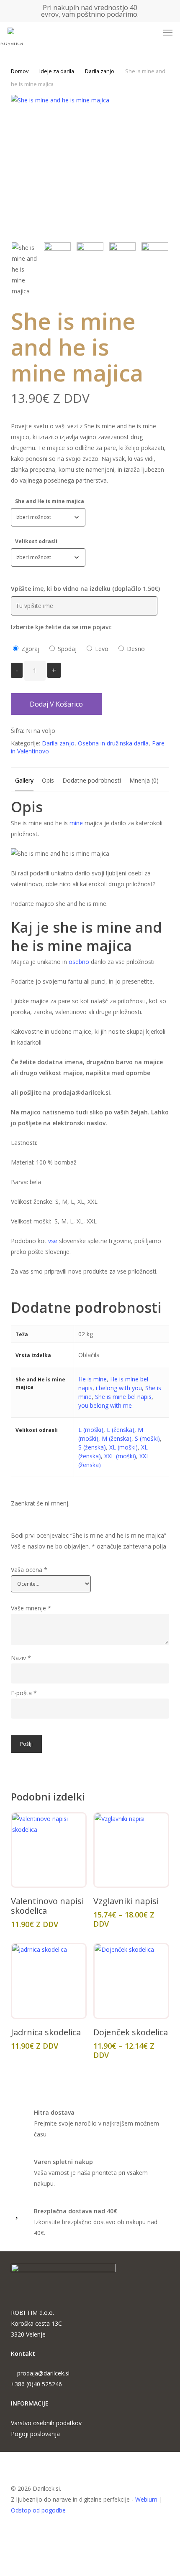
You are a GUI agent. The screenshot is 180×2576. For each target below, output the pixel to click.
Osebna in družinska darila (113, 743)
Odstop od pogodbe (38, 2510)
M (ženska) (117, 1438)
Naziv (21, 1658)
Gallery (24, 780)
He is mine (93, 1379)
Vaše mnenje (31, 1608)
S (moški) (147, 1438)
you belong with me (105, 1405)
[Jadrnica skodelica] (49, 1981)
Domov (20, 71)
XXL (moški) (120, 1456)
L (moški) (91, 1430)
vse (53, 1241)
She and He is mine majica (50, 501)
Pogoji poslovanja (35, 2434)
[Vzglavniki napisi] (131, 1850)
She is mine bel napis (123, 1397)
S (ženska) (92, 1447)
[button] (168, 33)
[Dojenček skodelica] (131, 1981)
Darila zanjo (100, 71)
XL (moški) (123, 1447)
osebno (78, 962)
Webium (146, 2499)
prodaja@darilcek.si (43, 2373)
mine (76, 823)
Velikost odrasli (36, 541)
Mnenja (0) (144, 780)
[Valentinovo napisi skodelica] (49, 1850)
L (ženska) (121, 1430)
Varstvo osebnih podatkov (46, 2423)
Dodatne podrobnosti (92, 780)
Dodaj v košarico (56, 704)
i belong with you (119, 1388)
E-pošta (24, 1693)
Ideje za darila (57, 71)
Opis (48, 780)
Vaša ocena (29, 1570)
